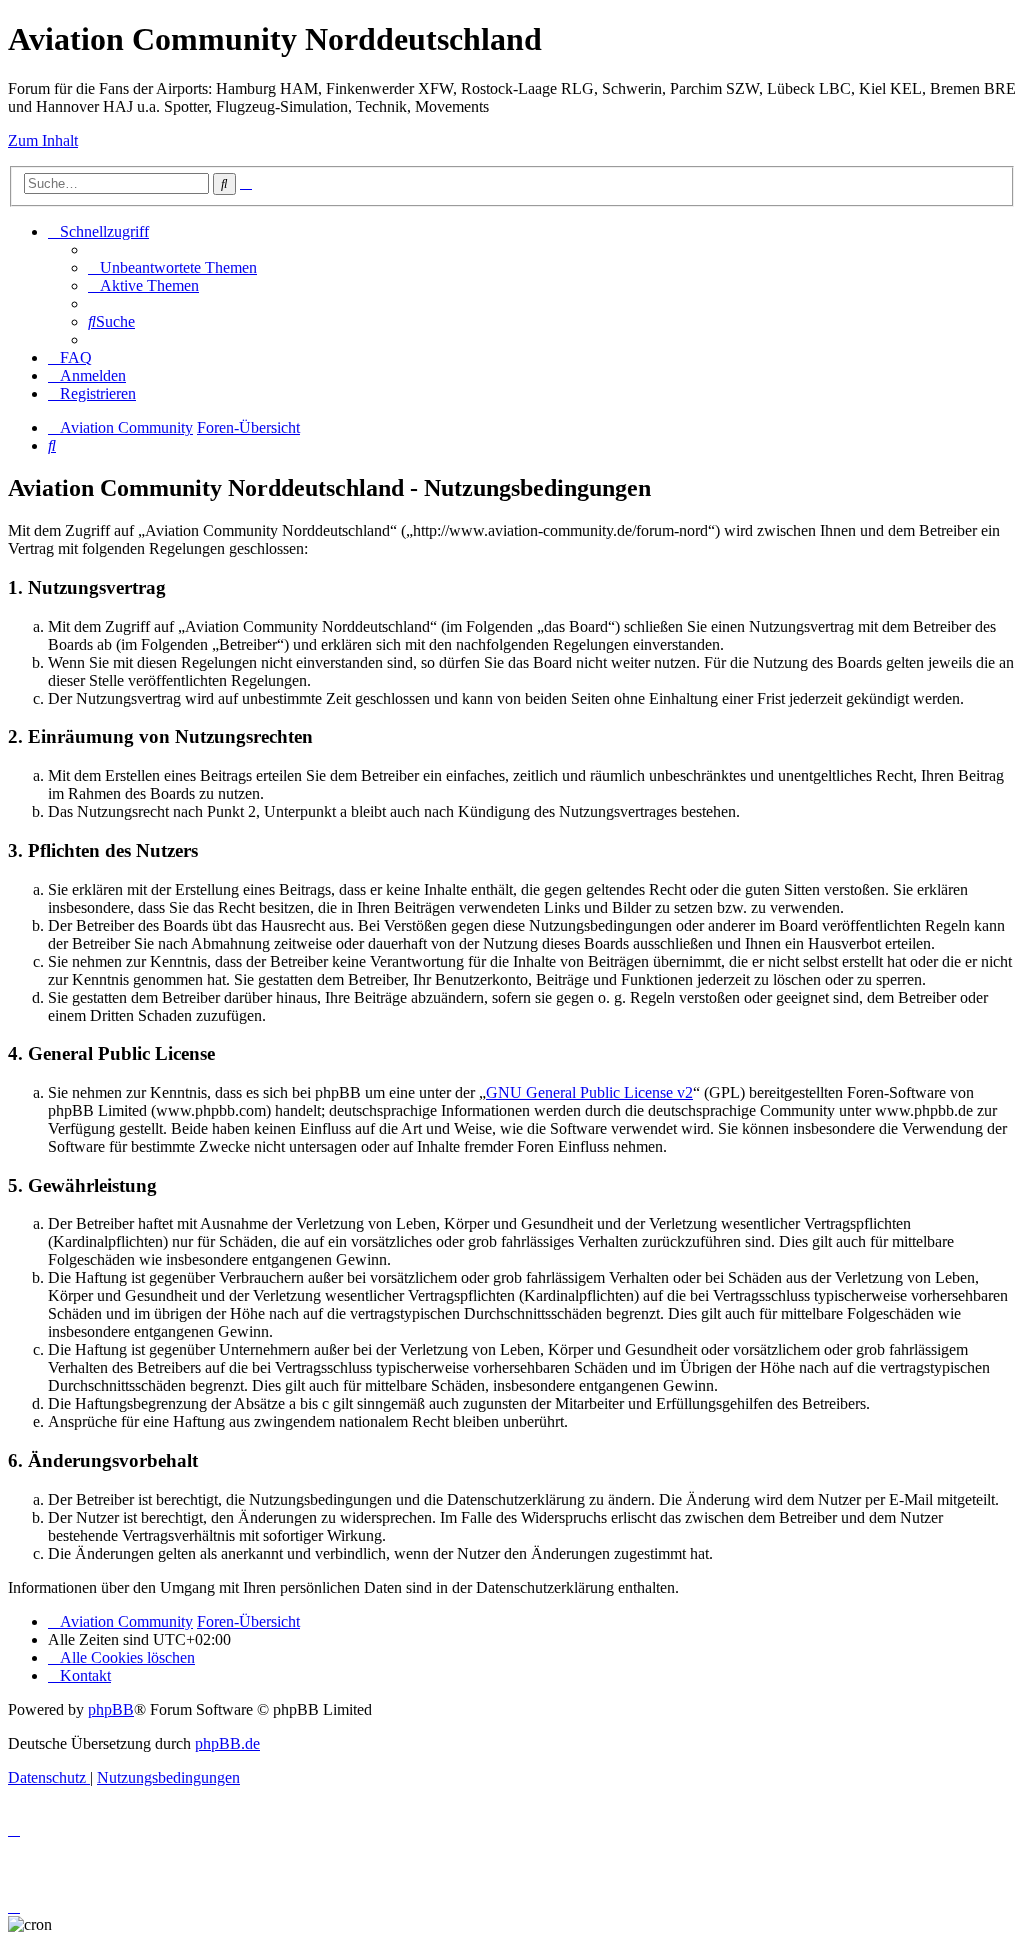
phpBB (111, 1709)
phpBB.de (227, 1743)
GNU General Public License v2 (589, 1092)
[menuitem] (172, 267)
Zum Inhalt (43, 140)
